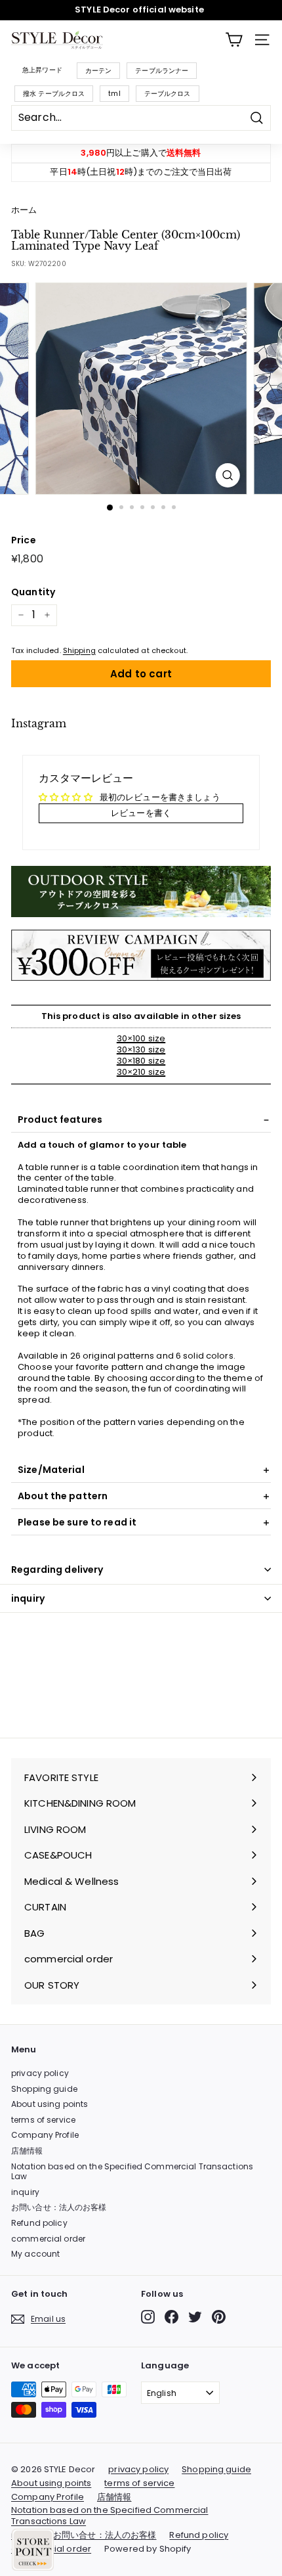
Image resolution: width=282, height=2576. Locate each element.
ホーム (24, 210)
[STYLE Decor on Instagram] (148, 2317)
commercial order (48, 2239)
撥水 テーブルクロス (54, 94)
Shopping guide (44, 2089)
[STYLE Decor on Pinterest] (219, 2317)
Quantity (33, 592)
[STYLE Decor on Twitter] (195, 2317)
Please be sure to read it (77, 1522)
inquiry (28, 1598)
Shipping (79, 650)
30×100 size (141, 1038)
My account (35, 2254)
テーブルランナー (162, 71)
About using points (50, 2104)
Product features (60, 1119)
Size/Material (51, 1470)
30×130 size (141, 1050)
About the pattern (63, 1496)
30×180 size (141, 1061)
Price (24, 540)
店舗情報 (27, 2151)
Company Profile (45, 2135)
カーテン (99, 71)
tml (114, 94)
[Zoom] (227, 475)
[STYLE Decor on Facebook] (171, 2317)
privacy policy (40, 2073)
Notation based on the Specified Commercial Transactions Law (132, 2172)
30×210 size (141, 1072)
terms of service (43, 2120)
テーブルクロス (168, 94)
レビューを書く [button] (141, 813)
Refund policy (39, 2223)
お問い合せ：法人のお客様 (59, 2207)
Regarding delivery (57, 1570)
